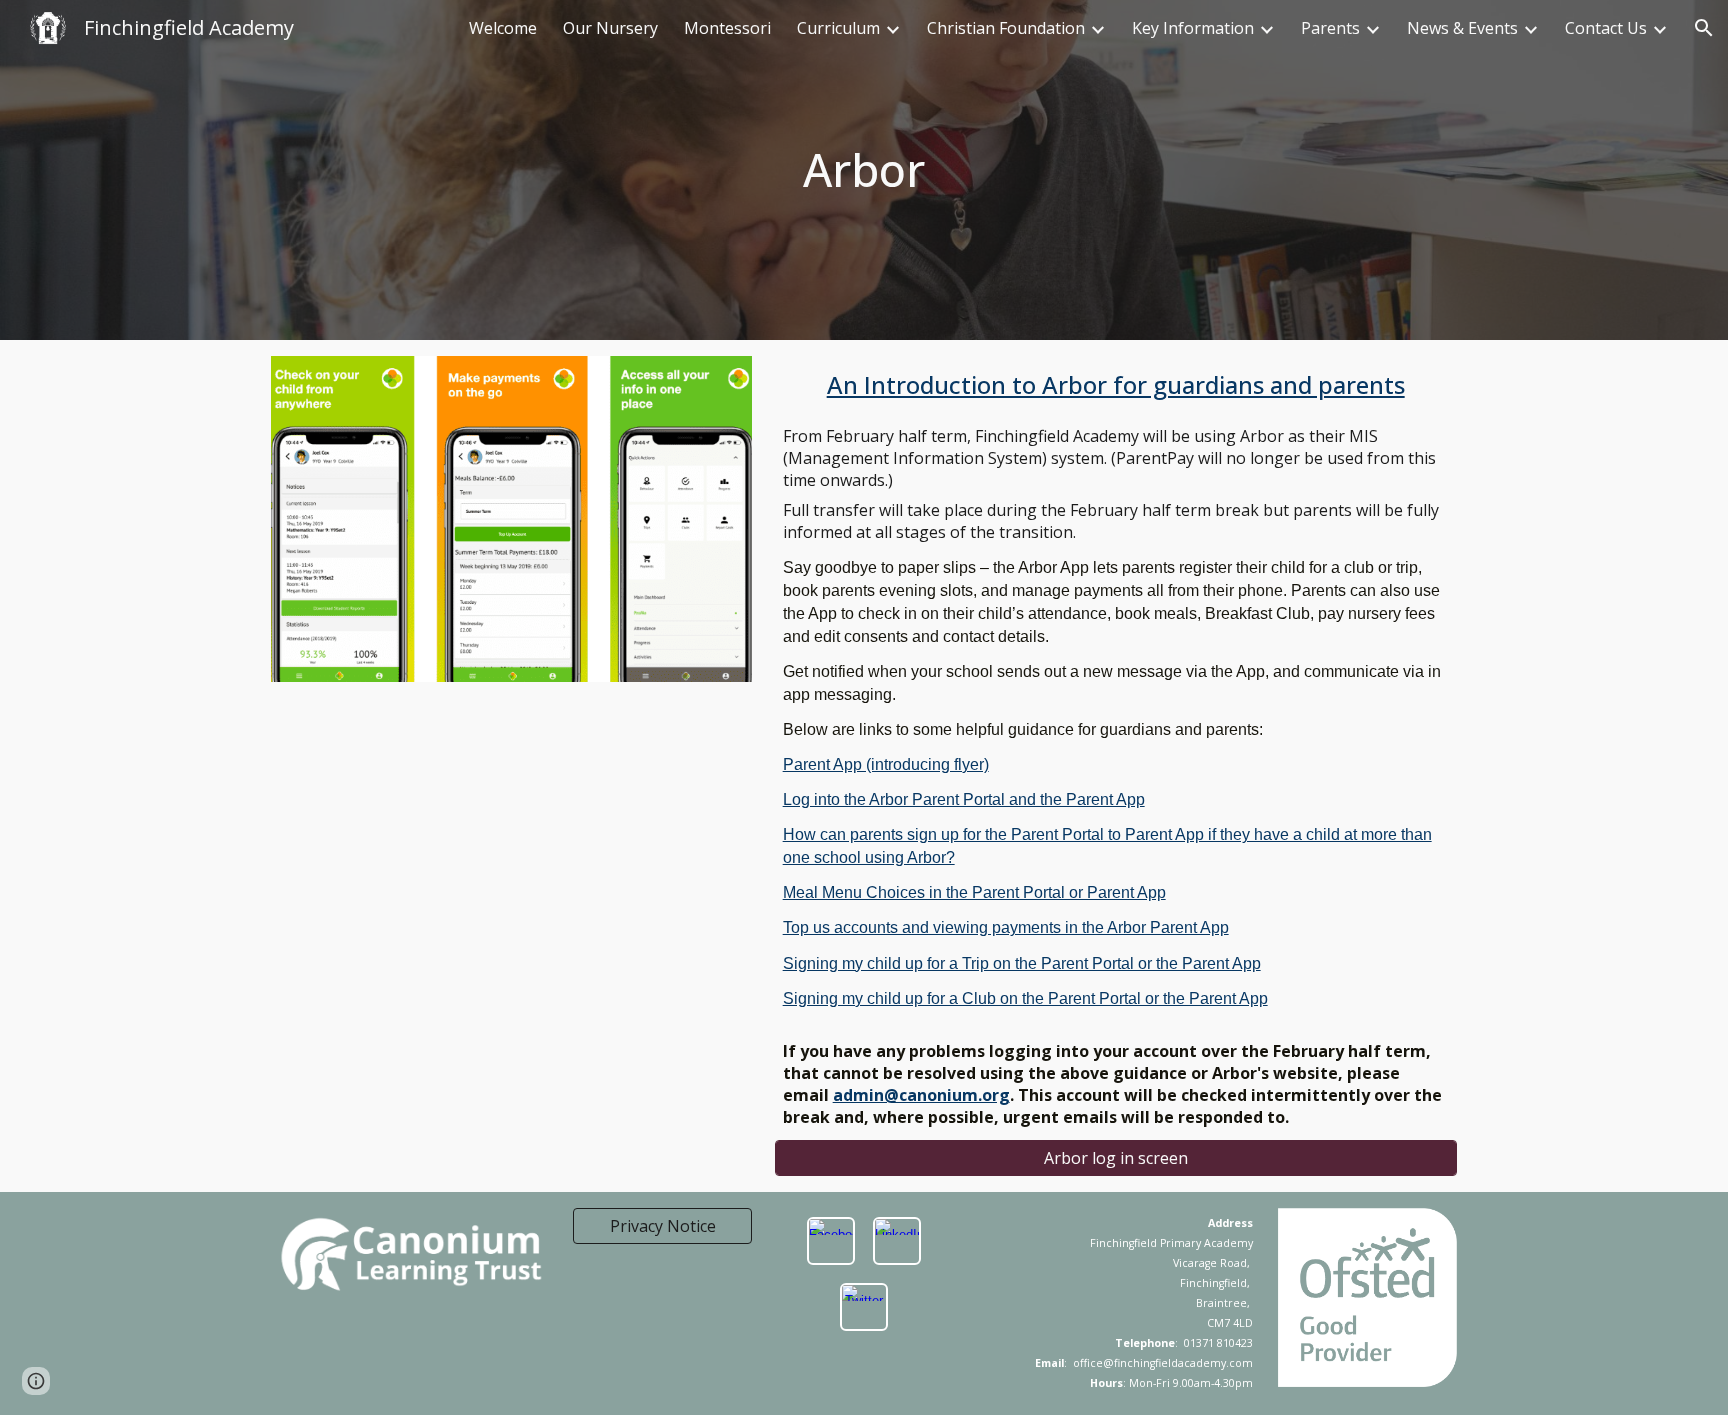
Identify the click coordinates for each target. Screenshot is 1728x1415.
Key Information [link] (1193, 28)
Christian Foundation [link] (1006, 28)
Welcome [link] (503, 28)
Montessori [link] (727, 28)
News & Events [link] (1462, 28)
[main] (864, 170)
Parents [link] (1330, 28)
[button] (1704, 28)
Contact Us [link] (1606, 28)
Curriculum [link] (838, 28)
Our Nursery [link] (610, 28)
